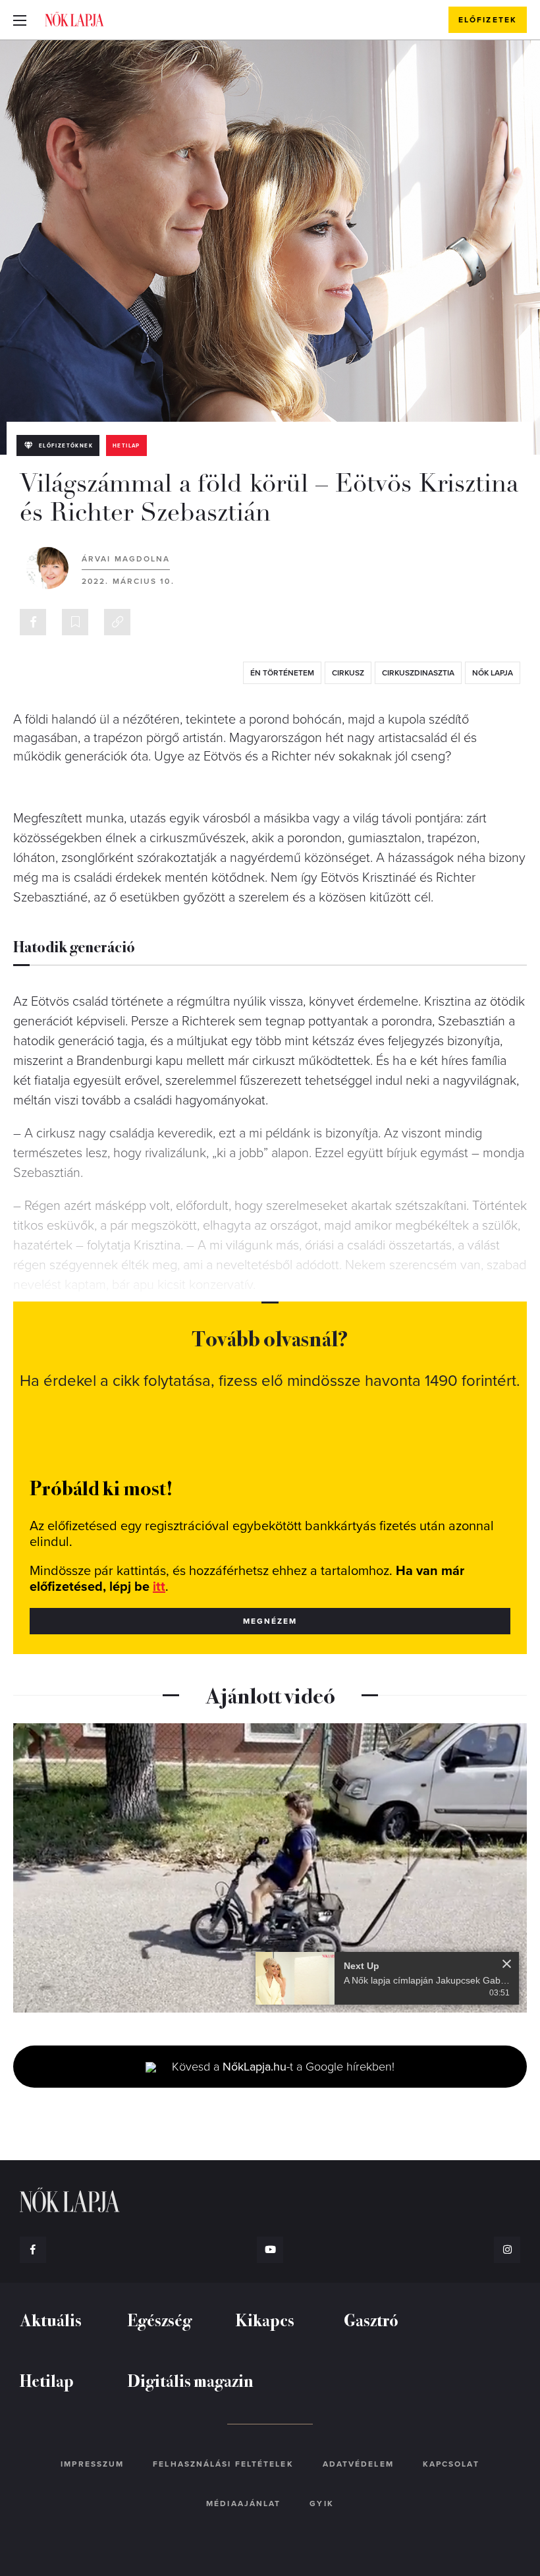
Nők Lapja (74, 19)
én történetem (282, 673)
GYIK (321, 2504)
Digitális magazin (191, 2380)
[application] (270, 1868)
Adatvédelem (358, 2464)
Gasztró (371, 2319)
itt (159, 1587)
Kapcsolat (451, 2464)
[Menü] (20, 20)
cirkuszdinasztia (418, 673)
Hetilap (126, 446)
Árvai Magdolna (126, 559)
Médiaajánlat (243, 2504)
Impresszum (92, 2464)
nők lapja (493, 673)
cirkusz (348, 673)
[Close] (507, 1964)
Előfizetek (488, 20)
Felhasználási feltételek (223, 2464)
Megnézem (270, 1621)
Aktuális (51, 2319)
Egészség (160, 2319)
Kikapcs (265, 2319)
